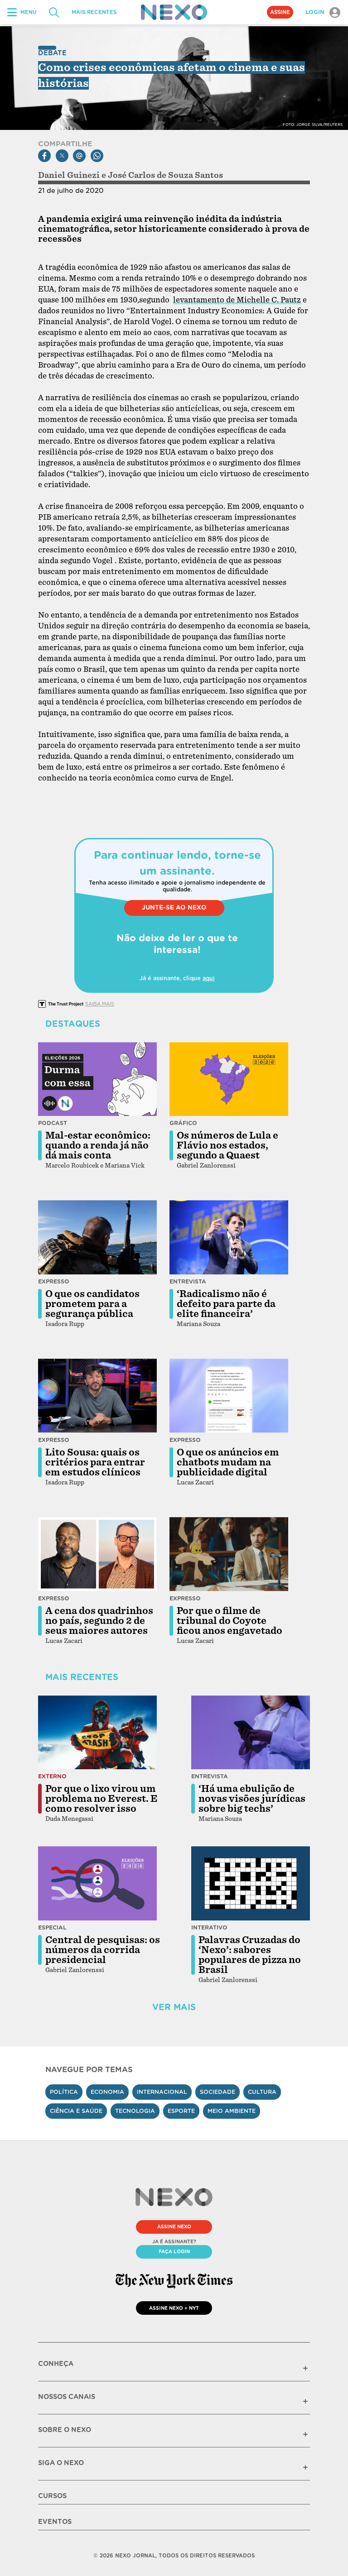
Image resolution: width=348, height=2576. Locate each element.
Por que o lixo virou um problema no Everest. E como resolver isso (101, 1799)
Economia (107, 2092)
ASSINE (280, 12)
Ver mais (174, 2007)
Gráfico (183, 1123)
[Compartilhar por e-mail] (79, 156)
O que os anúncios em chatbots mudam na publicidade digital (228, 1462)
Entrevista (188, 1281)
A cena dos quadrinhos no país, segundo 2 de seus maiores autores (99, 1621)
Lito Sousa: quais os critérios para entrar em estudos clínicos (95, 1462)
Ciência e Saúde (76, 2111)
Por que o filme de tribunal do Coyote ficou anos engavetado (230, 1621)
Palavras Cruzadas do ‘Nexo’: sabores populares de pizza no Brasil (250, 1955)
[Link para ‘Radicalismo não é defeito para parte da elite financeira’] (229, 1237)
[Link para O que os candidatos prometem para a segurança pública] (97, 1237)
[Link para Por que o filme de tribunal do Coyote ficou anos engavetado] (229, 1554)
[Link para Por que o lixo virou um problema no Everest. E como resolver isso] (97, 1733)
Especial (52, 1927)
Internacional (162, 2092)
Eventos (55, 2522)
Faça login (174, 2251)
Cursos (52, 2496)
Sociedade (217, 2092)
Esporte (181, 2111)
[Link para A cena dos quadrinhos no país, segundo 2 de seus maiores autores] (97, 1554)
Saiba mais (100, 1004)
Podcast (53, 1123)
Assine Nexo (174, 2226)
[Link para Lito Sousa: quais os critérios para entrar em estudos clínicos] (97, 1396)
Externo (52, 1776)
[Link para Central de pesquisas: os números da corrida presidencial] (97, 1883)
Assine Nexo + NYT (174, 2308)
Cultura (262, 2092)
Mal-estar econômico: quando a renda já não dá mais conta (98, 1145)
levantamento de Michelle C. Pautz (237, 300)
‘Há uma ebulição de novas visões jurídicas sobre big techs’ (252, 1799)
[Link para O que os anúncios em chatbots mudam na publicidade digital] (229, 1396)
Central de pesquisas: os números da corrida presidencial (103, 1950)
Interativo (209, 1927)
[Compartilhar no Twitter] (62, 156)
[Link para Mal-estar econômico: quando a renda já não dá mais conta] (97, 1079)
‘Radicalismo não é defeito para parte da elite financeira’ (226, 1304)
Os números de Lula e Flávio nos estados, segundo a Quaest (227, 1145)
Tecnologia (135, 2111)
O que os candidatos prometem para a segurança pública (92, 1304)
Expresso (54, 1281)
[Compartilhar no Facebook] (44, 156)
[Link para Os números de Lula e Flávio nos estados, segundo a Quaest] (229, 1079)
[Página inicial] (174, 12)
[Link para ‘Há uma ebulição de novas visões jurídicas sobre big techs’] (251, 1733)
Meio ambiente (232, 2111)
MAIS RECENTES (94, 12)
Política (64, 2092)
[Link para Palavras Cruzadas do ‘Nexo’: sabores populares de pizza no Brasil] (251, 1883)
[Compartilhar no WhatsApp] (97, 156)
